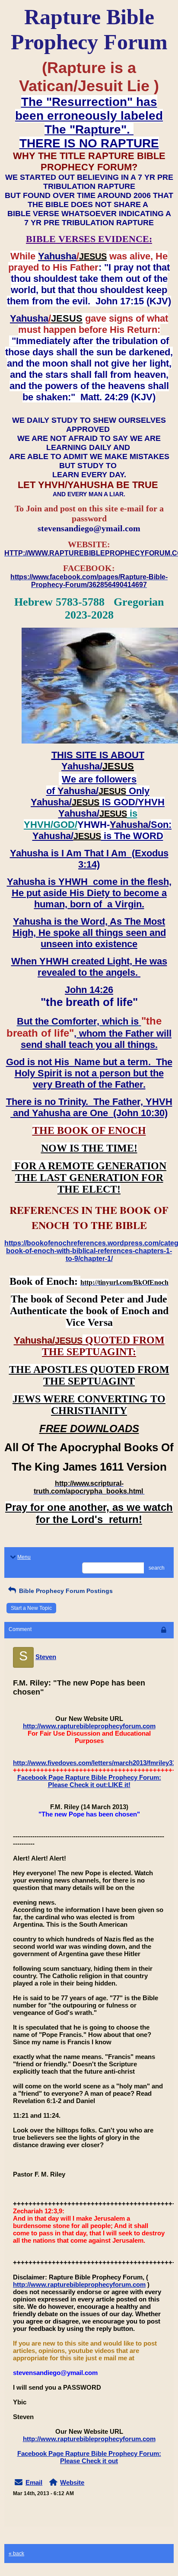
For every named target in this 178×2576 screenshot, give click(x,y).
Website (72, 2482)
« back (16, 2554)
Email (34, 2482)
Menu (24, 1557)
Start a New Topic (31, 1608)
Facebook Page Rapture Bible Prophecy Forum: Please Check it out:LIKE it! (89, 1781)
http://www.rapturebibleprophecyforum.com (89, 1726)
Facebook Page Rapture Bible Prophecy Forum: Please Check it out (89, 2457)
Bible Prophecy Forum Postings (65, 1591)
